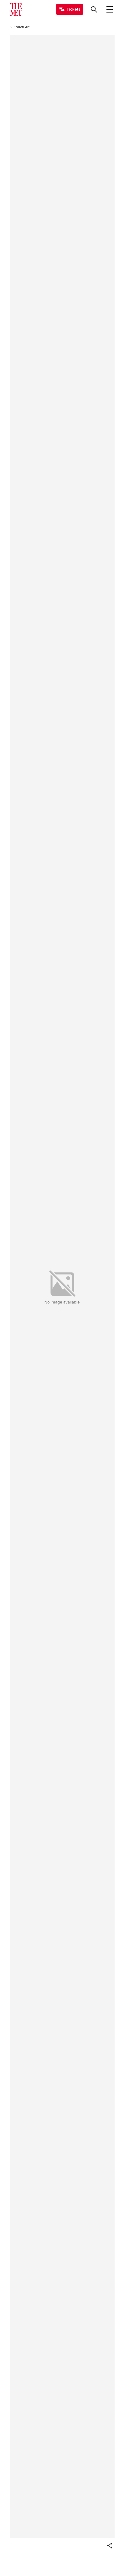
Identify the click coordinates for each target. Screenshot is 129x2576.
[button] (110, 2546)
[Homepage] (16, 9)
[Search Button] (94, 9)
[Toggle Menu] (110, 9)
